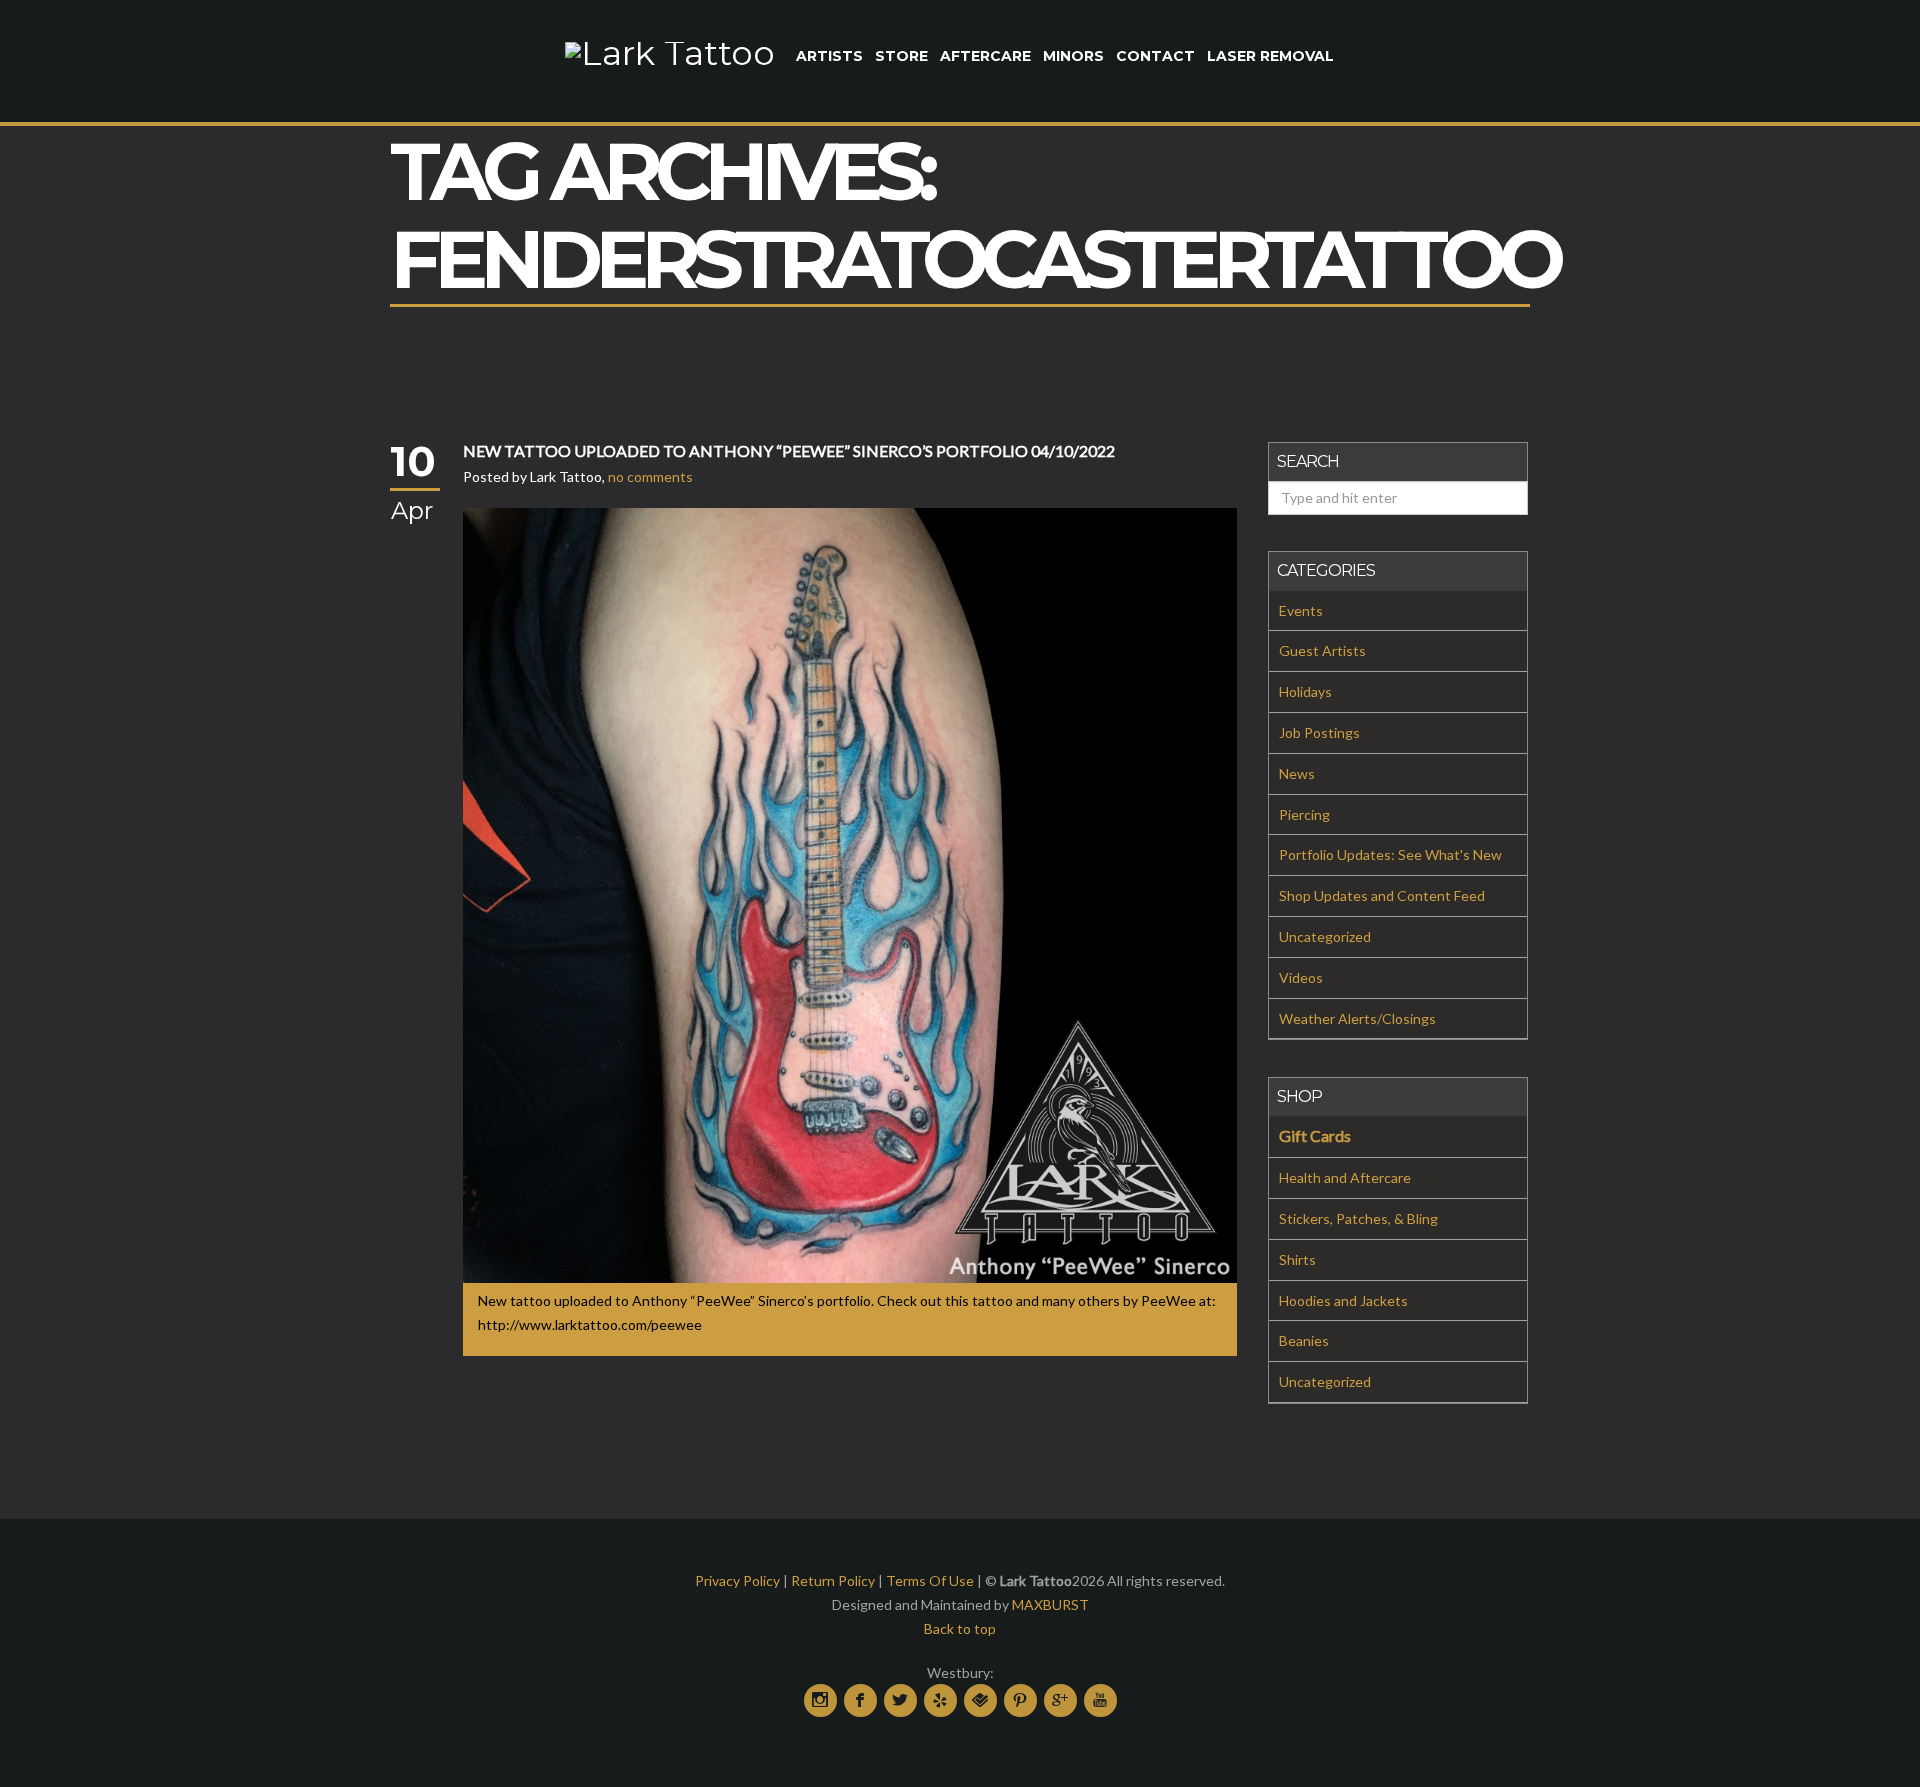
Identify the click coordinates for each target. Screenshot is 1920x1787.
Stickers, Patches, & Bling (1358, 1218)
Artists (829, 56)
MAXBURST (1050, 1604)
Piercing (1304, 814)
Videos (1301, 977)
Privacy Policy (737, 1580)
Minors (1073, 56)
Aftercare (985, 56)
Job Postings (1319, 732)
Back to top (960, 1628)
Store (901, 56)
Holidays (1305, 691)
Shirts (1297, 1259)
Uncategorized (1325, 936)
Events (1301, 610)
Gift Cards (1315, 1135)
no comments (650, 476)
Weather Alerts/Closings (1357, 1018)
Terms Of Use (930, 1580)
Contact (1155, 56)
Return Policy (833, 1580)
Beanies (1304, 1340)
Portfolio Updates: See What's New (1390, 854)
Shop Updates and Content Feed (1382, 895)
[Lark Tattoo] (670, 51)
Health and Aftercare (1345, 1177)
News (1297, 773)
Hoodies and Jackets (1343, 1300)
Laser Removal (1270, 56)
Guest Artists (1322, 650)
